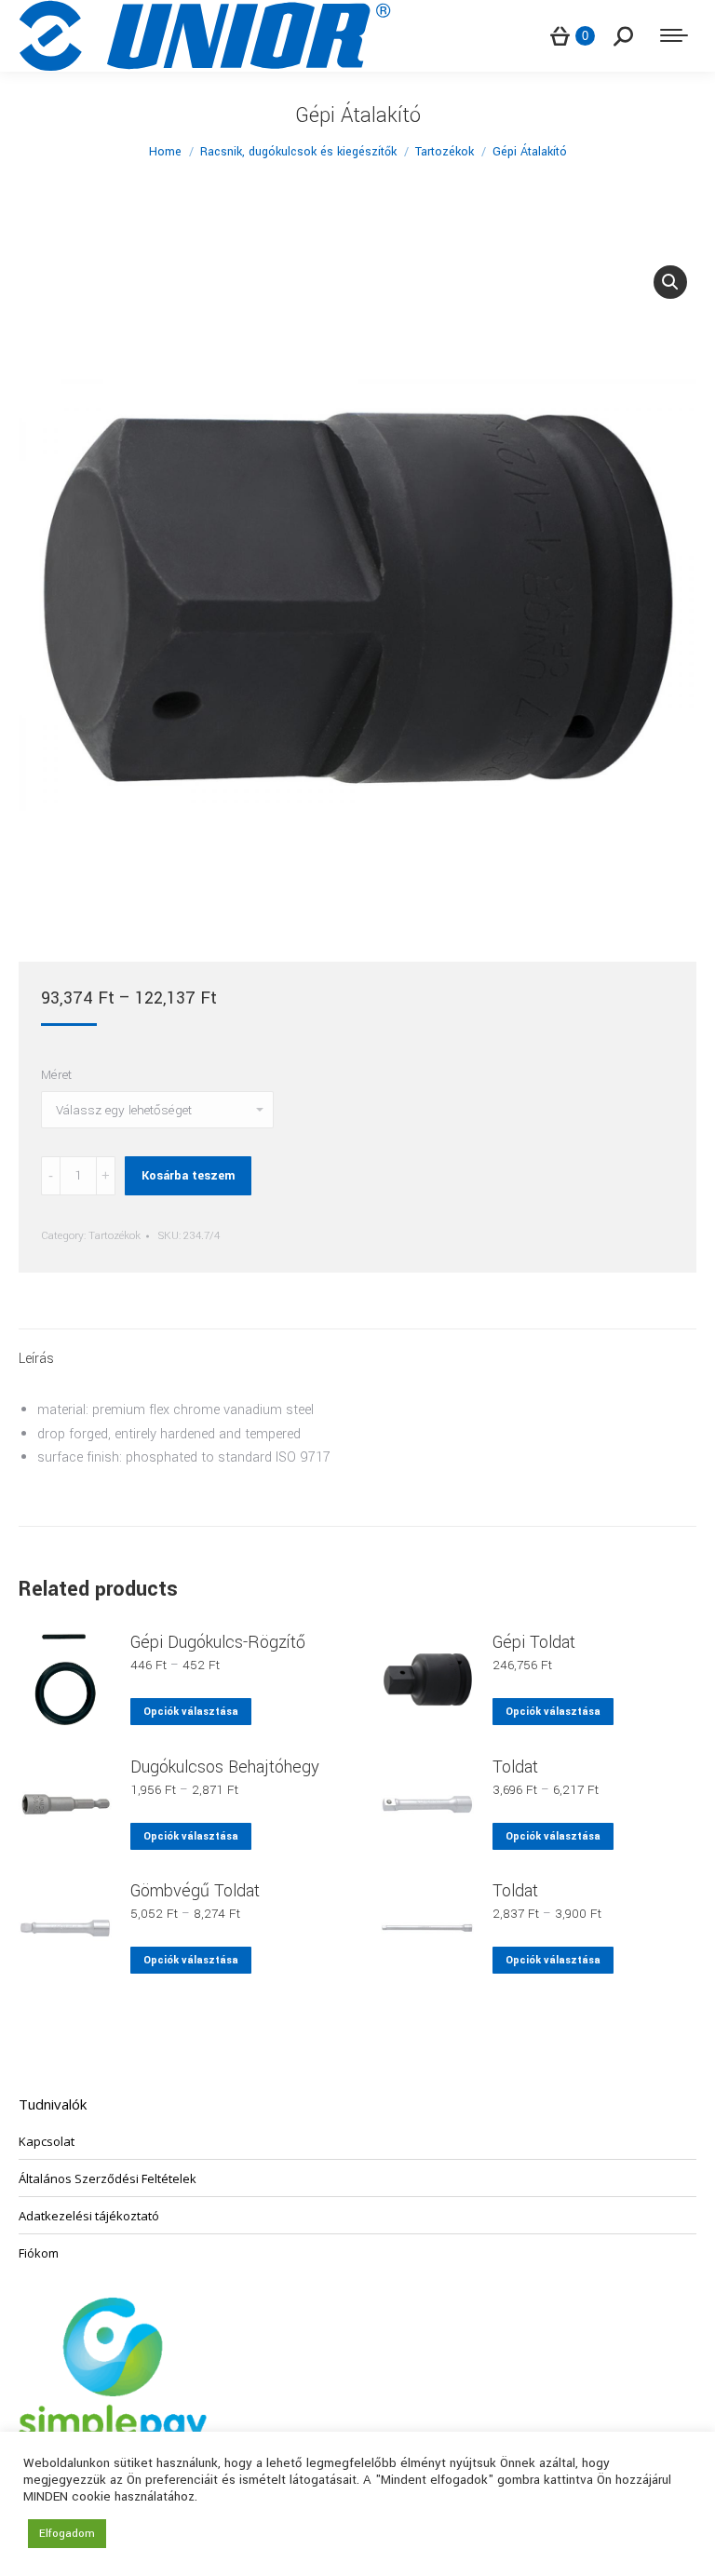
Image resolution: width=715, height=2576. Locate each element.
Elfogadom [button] (67, 2534)
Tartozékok (115, 1236)
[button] (670, 282)
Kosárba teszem (188, 1176)
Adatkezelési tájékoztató (89, 2216)
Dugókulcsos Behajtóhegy (225, 1767)
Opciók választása (191, 1712)
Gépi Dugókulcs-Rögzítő (218, 1642)
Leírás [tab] (36, 1359)
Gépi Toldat (534, 1642)
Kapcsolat (47, 2141)
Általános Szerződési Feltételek (108, 2178)
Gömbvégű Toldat (195, 1891)
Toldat (515, 1767)
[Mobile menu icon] (674, 35)
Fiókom (39, 2253)
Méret (56, 1075)
